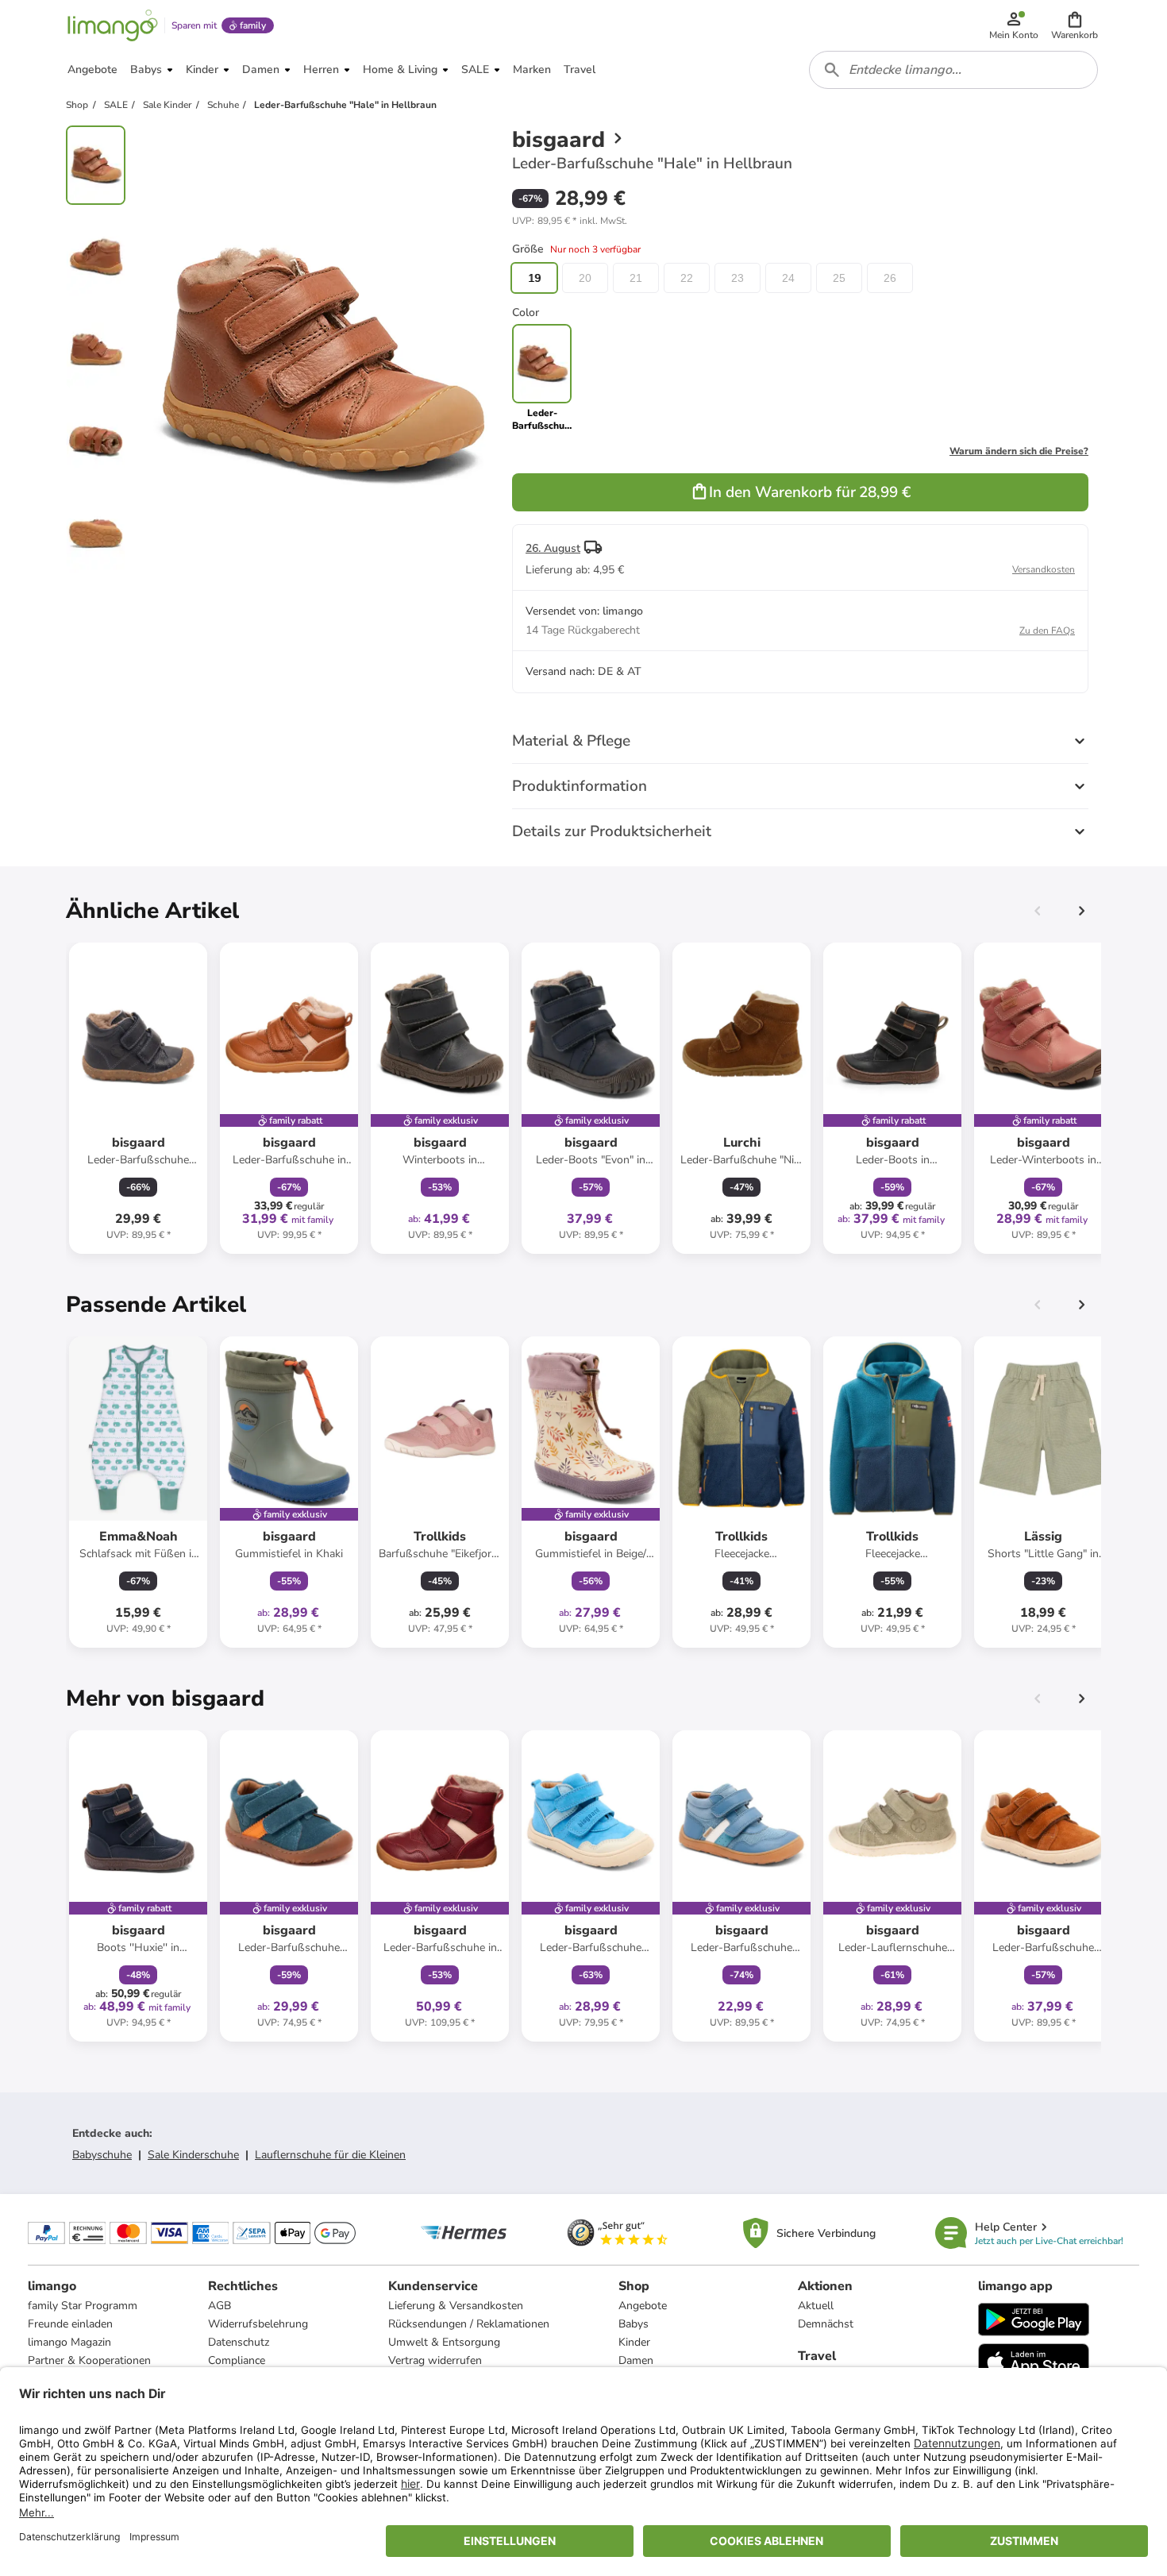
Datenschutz (239, 2342)
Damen (636, 2360)
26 (890, 278)
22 (687, 278)
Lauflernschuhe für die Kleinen (330, 2155)
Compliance (237, 2360)
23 (738, 278)
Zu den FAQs (1047, 631)
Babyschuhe (102, 2155)
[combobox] (953, 70)
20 (585, 278)
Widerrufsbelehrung (258, 2324)
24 (788, 278)
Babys (634, 2324)
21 (636, 278)
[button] (1075, 25)
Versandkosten (1044, 569)
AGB (220, 2306)
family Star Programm (83, 2306)
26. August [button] (553, 548)
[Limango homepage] (113, 25)
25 (839, 278)
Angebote (643, 2306)
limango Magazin (69, 2342)
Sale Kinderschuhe (193, 2155)
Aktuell (816, 2306)
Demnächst (826, 2324)
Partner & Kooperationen (89, 2360)
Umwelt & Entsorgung (444, 2342)
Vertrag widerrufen (435, 2360)
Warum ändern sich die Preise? (1019, 451)
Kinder (634, 2342)
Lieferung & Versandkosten (456, 2306)
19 (534, 278)
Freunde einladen (70, 2324)
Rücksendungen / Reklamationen (469, 2324)
